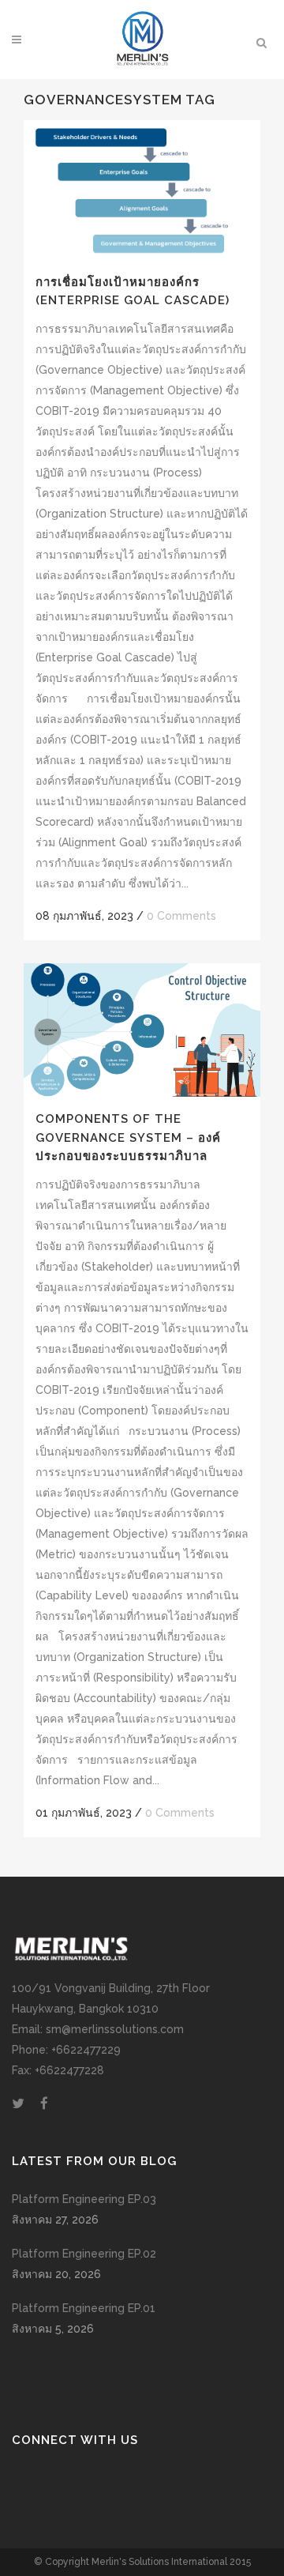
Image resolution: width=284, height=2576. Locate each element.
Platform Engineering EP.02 (84, 2254)
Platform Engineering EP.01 (84, 2308)
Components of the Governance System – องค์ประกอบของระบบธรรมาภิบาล (128, 1137)
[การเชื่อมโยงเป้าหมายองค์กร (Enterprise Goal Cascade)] (142, 190)
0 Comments (181, 916)
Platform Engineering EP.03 (84, 2199)
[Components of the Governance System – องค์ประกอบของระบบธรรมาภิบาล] (142, 1030)
